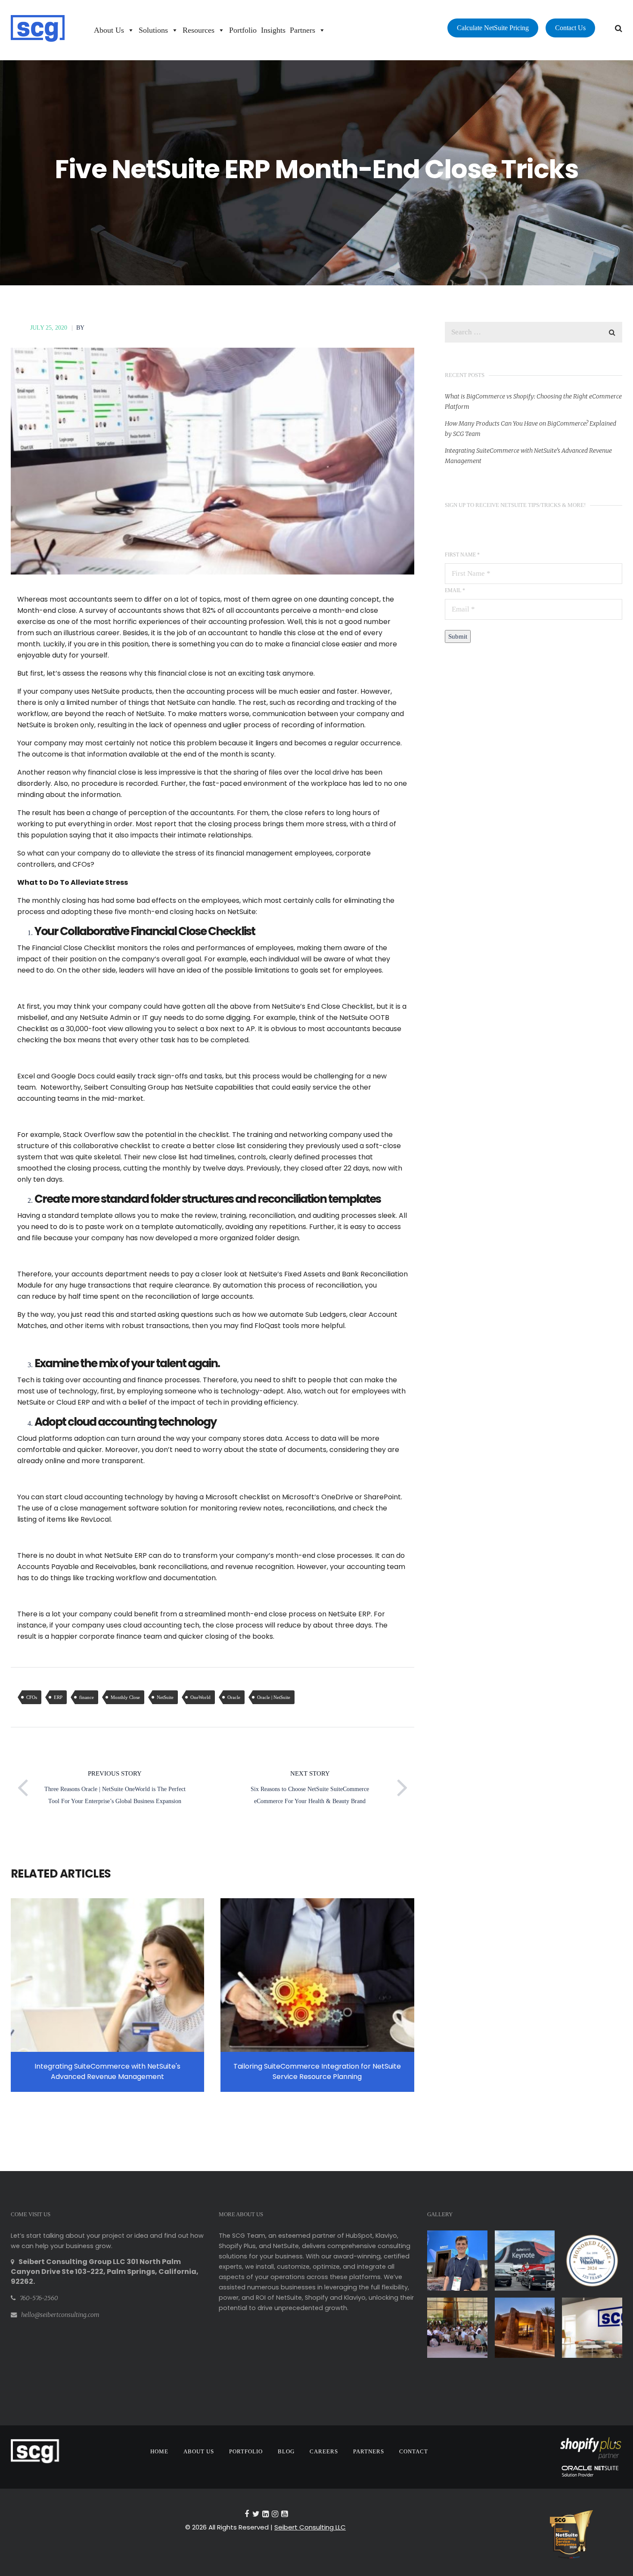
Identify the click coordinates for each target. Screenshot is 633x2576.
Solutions (153, 30)
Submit (458, 636)
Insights (273, 30)
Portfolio (243, 30)
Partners (303, 30)
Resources (199, 30)
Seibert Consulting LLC (310, 2527)
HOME (159, 2451)
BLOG (286, 2451)
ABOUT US (199, 2451)
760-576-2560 (39, 2298)
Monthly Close (125, 1697)
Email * (455, 590)
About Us (109, 30)
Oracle (234, 1697)
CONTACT (414, 2451)
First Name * (462, 555)
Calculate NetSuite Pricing (493, 28)
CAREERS (324, 2451)
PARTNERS (369, 2451)
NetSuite (165, 1697)
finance (87, 1697)
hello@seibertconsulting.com (60, 2315)
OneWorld (200, 1697)
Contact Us (570, 28)
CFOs (32, 1697)
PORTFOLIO (246, 2451)
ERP (58, 1697)
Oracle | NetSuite (274, 1697)
